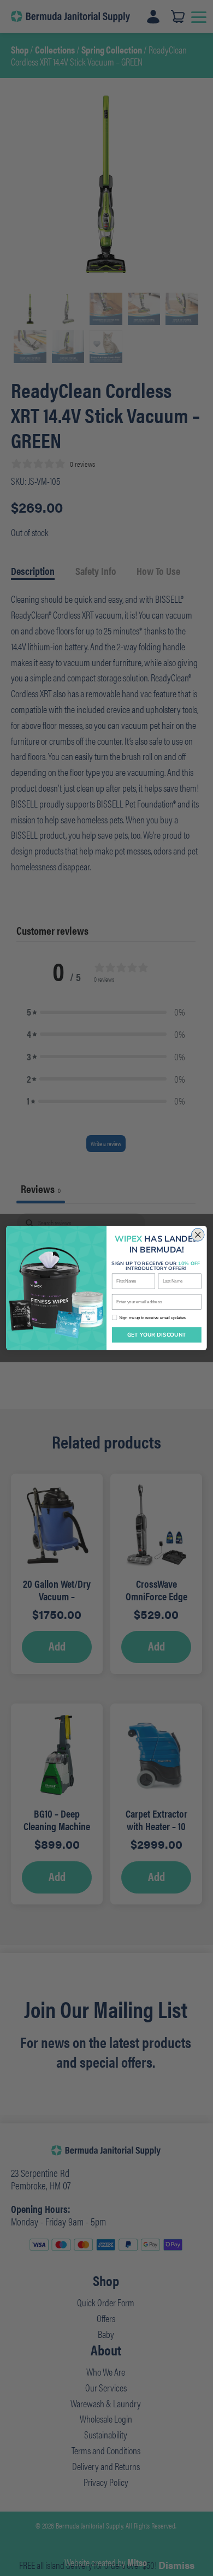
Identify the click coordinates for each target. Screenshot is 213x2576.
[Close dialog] (198, 1235)
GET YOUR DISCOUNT (157, 1335)
